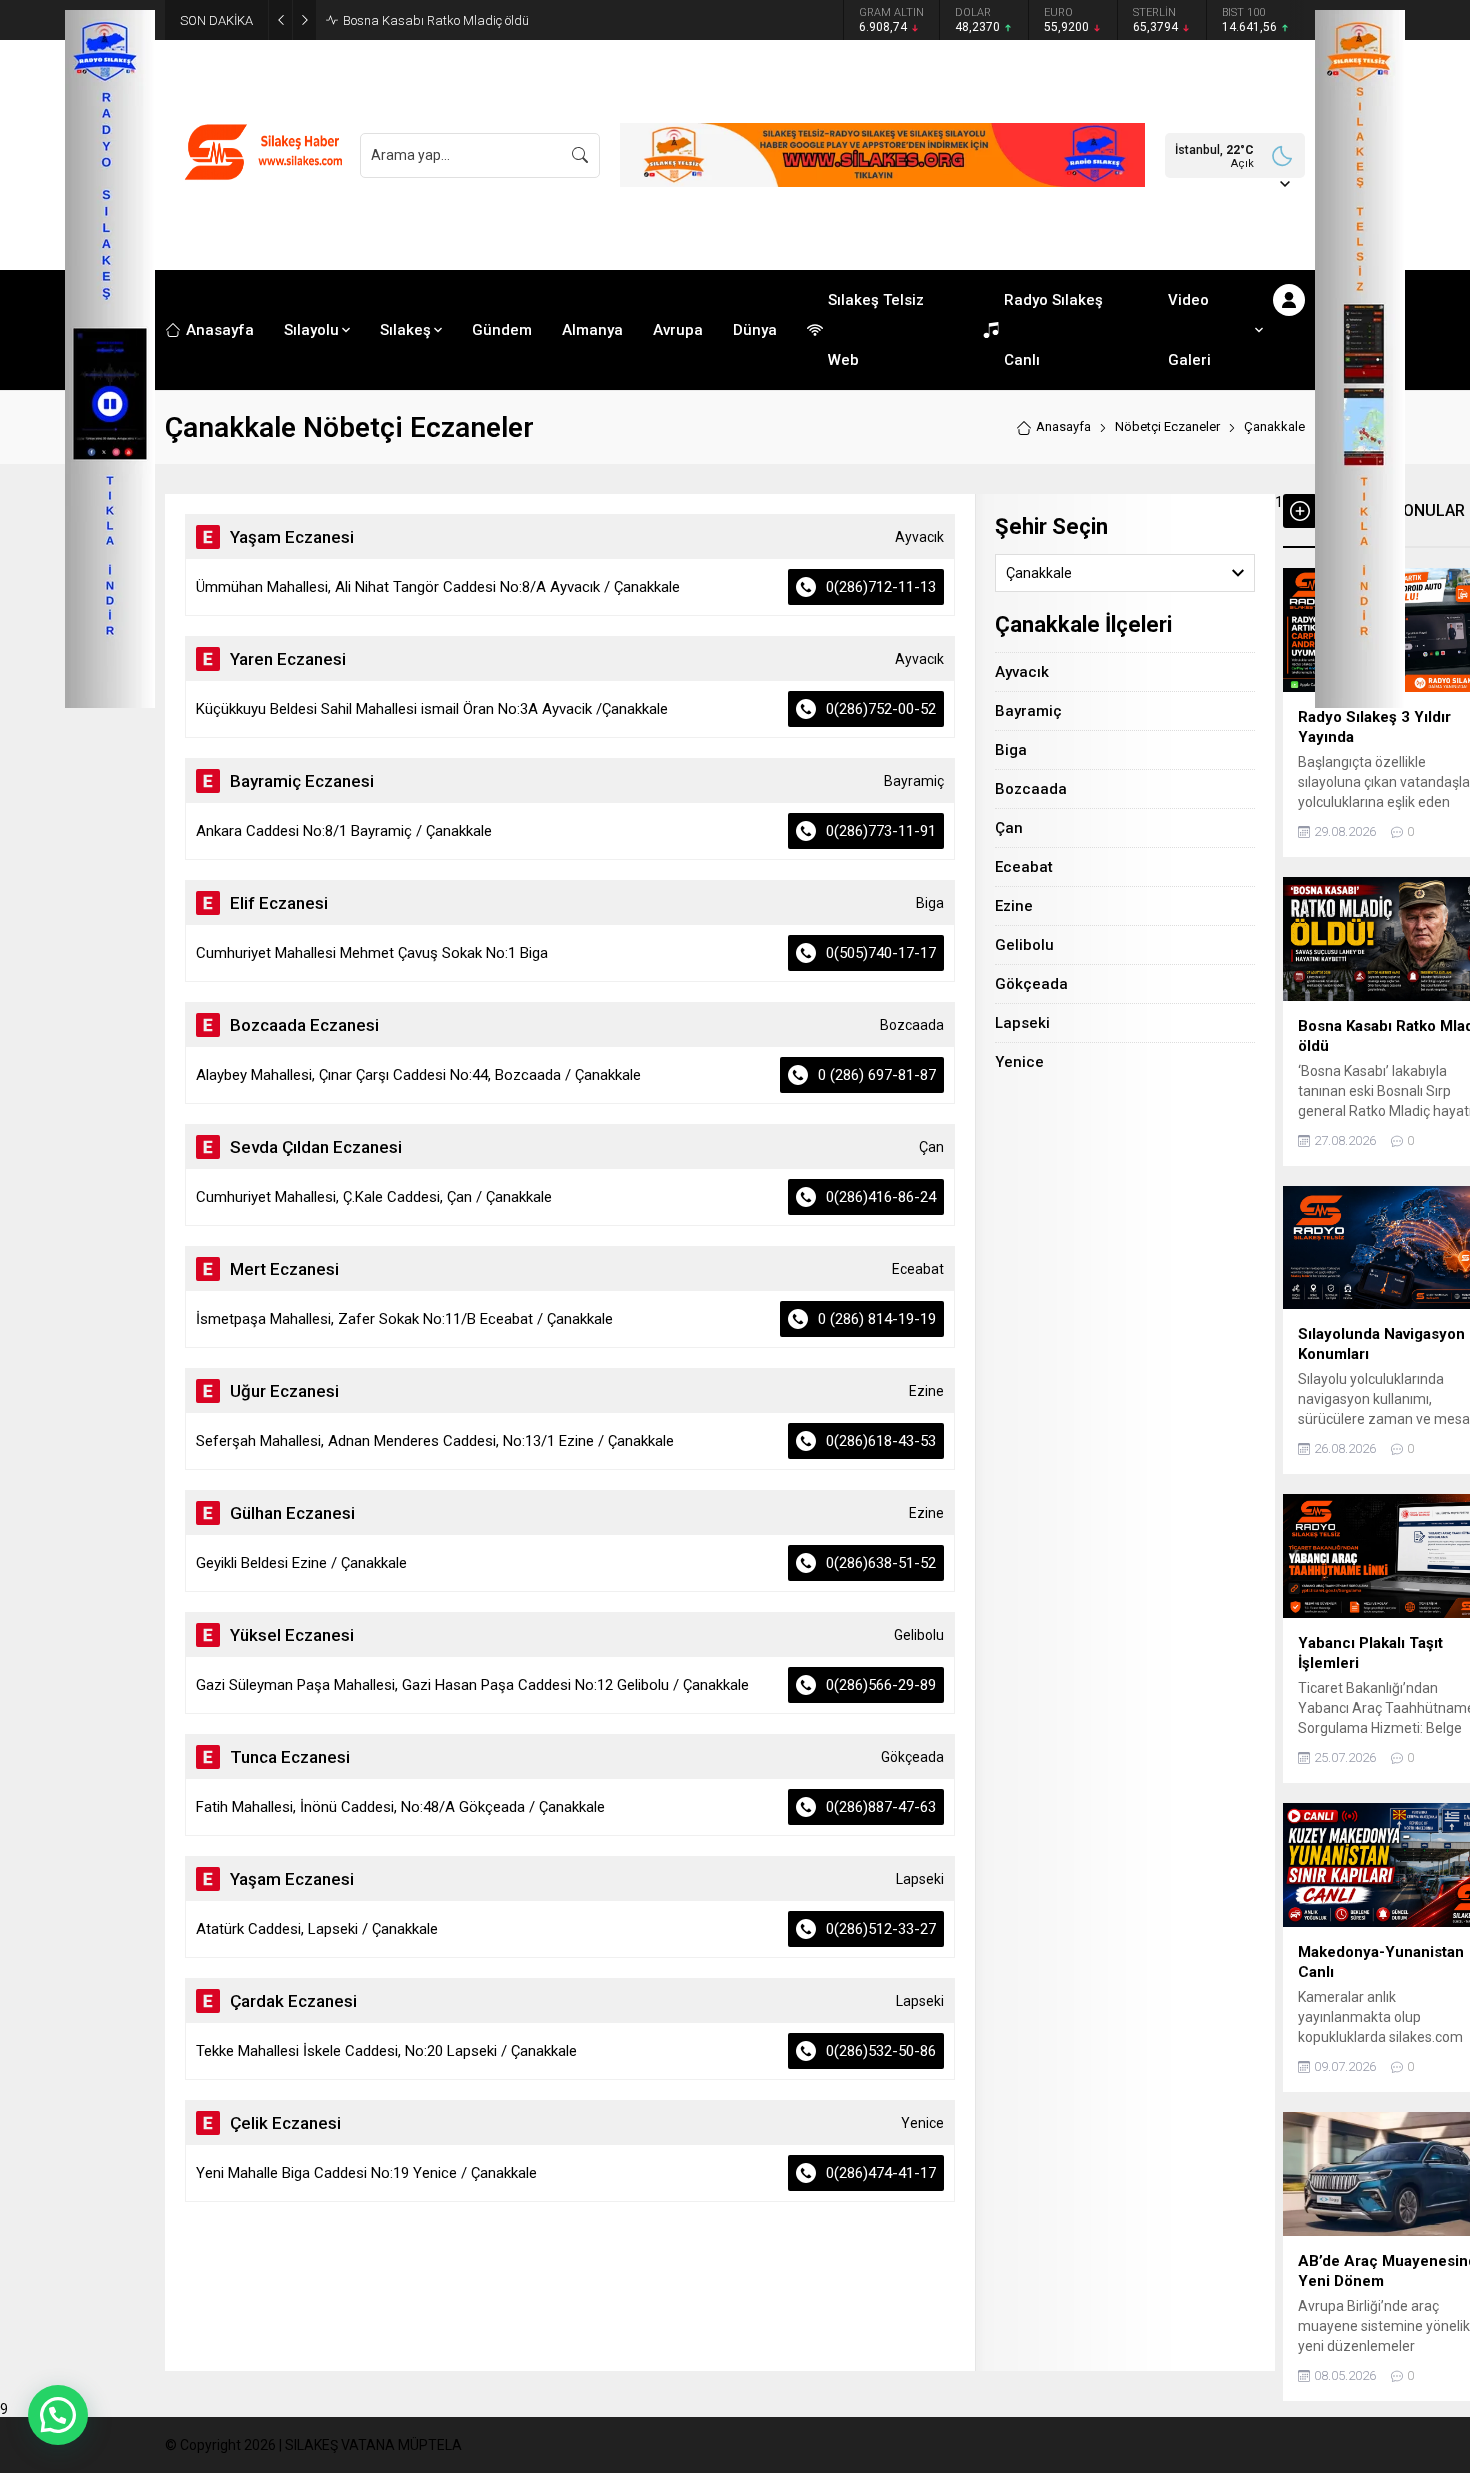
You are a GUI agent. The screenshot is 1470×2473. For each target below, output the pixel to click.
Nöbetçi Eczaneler (1167, 426)
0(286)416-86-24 (881, 1197)
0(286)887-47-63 (881, 1807)
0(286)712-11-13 (881, 587)
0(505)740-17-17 (881, 953)
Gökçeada (1031, 984)
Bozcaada (1031, 789)
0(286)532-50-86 (881, 2051)
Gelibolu (1024, 945)
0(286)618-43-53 (881, 1441)
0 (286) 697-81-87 (877, 1075)
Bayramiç (1028, 711)
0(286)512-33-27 (881, 1929)
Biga (1011, 750)
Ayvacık (1022, 672)
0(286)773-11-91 (881, 831)
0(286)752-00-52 (881, 709)
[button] (58, 2415)
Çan (1009, 828)
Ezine (1014, 906)
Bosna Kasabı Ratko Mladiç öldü (436, 20)
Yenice (1019, 1062)
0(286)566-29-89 (881, 1685)
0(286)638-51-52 (881, 1563)
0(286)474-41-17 (881, 2173)
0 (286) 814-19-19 (877, 1319)
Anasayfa (1063, 426)
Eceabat (1024, 867)
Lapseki (1022, 1023)
